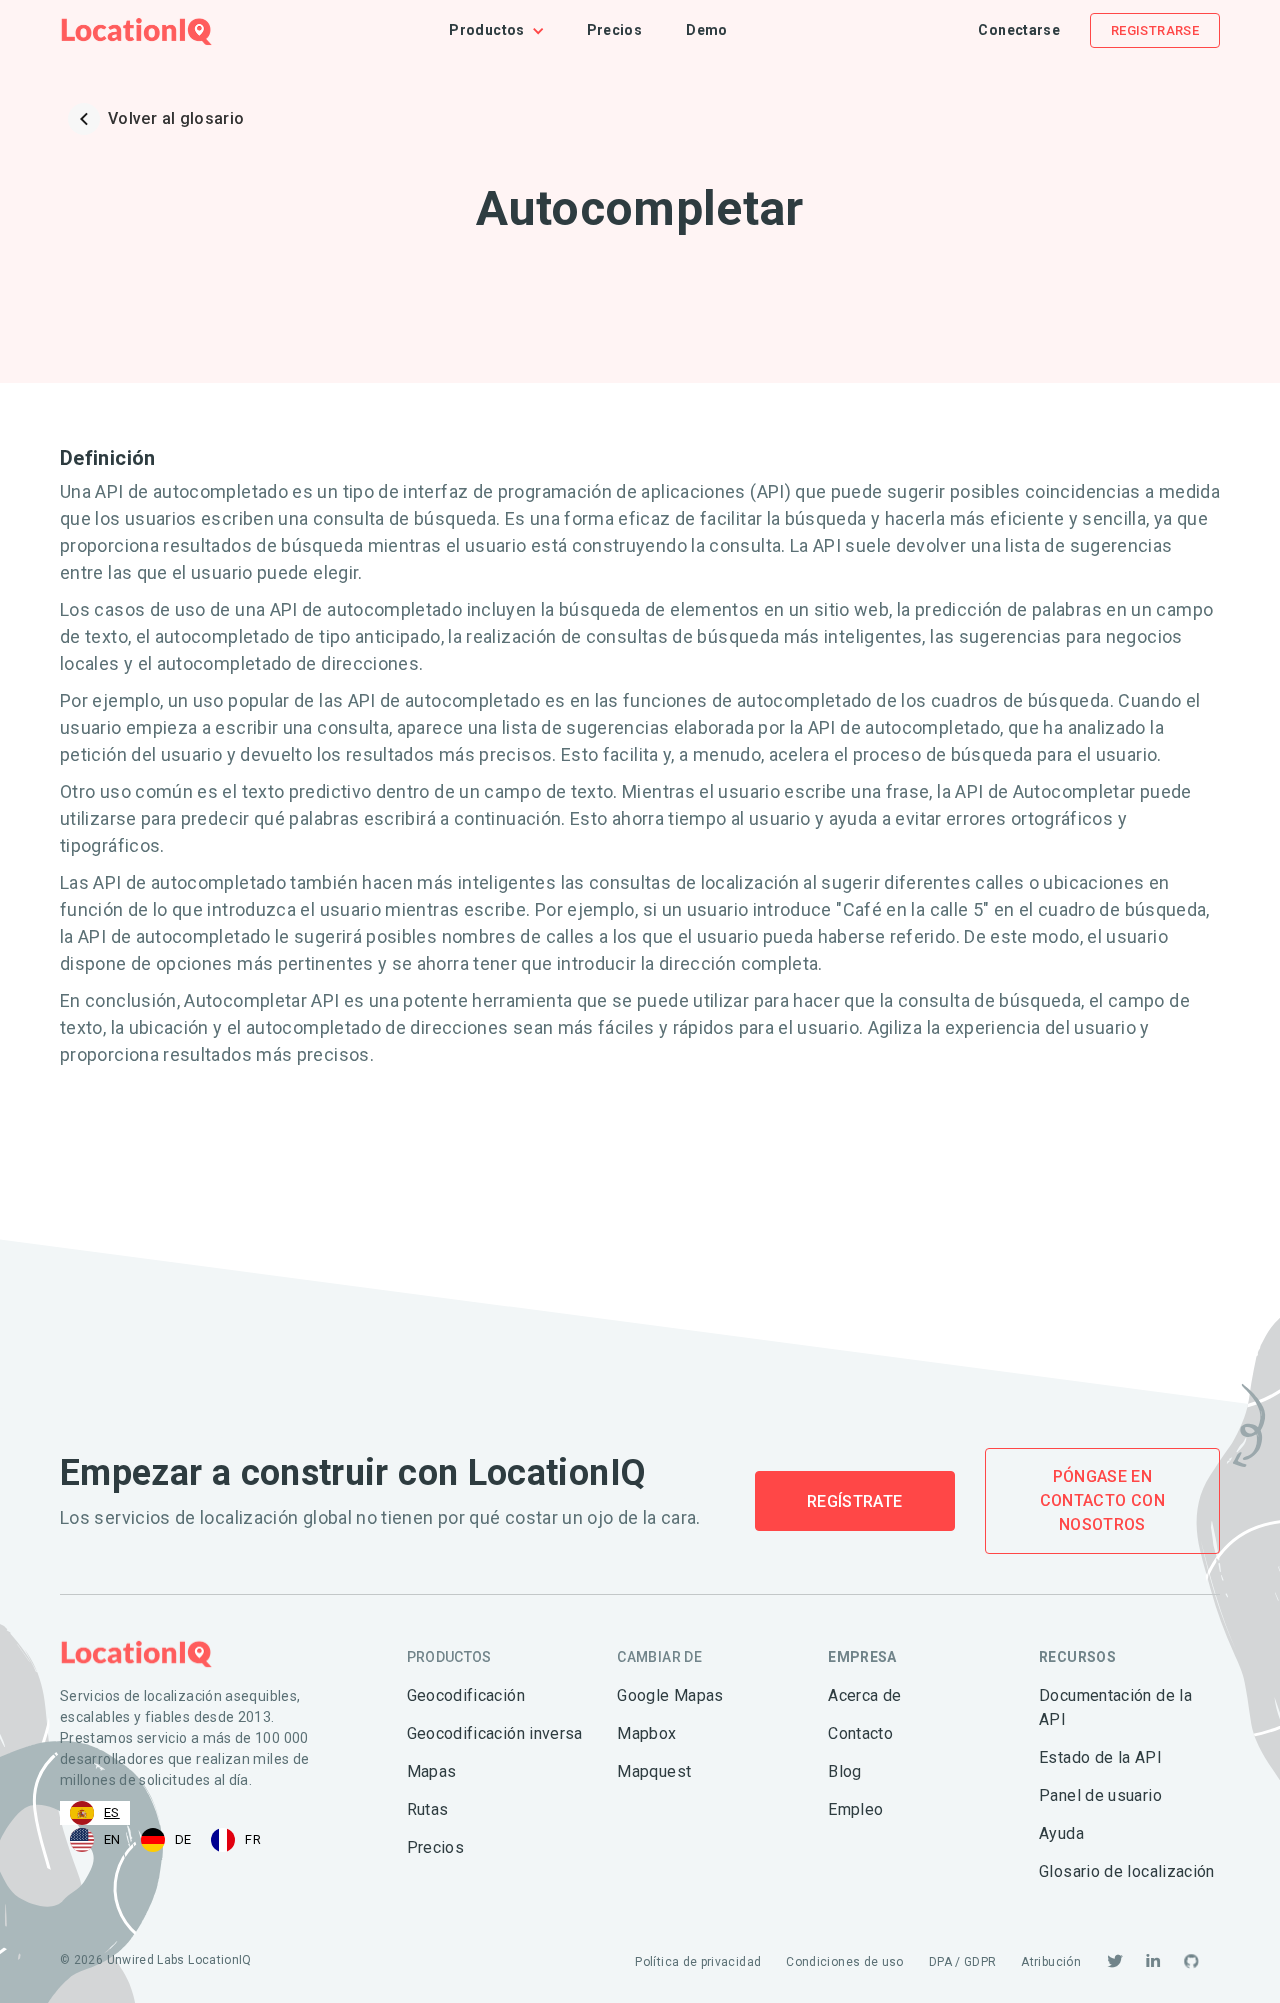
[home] (136, 30)
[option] (95, 1840)
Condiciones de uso (844, 1962)
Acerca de (864, 1695)
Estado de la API (1100, 1757)
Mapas (432, 1771)
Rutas (428, 1809)
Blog (844, 1771)
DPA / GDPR (963, 1962)
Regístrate (855, 1501)
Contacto (860, 1733)
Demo (706, 30)
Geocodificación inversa (495, 1733)
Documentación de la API (1115, 1707)
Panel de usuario (1100, 1795)
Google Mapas (670, 1695)
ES (112, 1812)
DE (183, 1839)
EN (112, 1839)
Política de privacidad (698, 1962)
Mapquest (654, 1771)
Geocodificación (466, 1695)
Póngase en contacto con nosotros (1102, 1500)
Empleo (855, 1809)
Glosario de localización (1127, 1871)
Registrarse (1155, 30)
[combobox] (95, 1813)
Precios (615, 30)
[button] (506, 30)
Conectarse (1019, 30)
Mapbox (646, 1733)
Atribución (1051, 1962)
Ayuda (1061, 1833)
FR (253, 1839)
